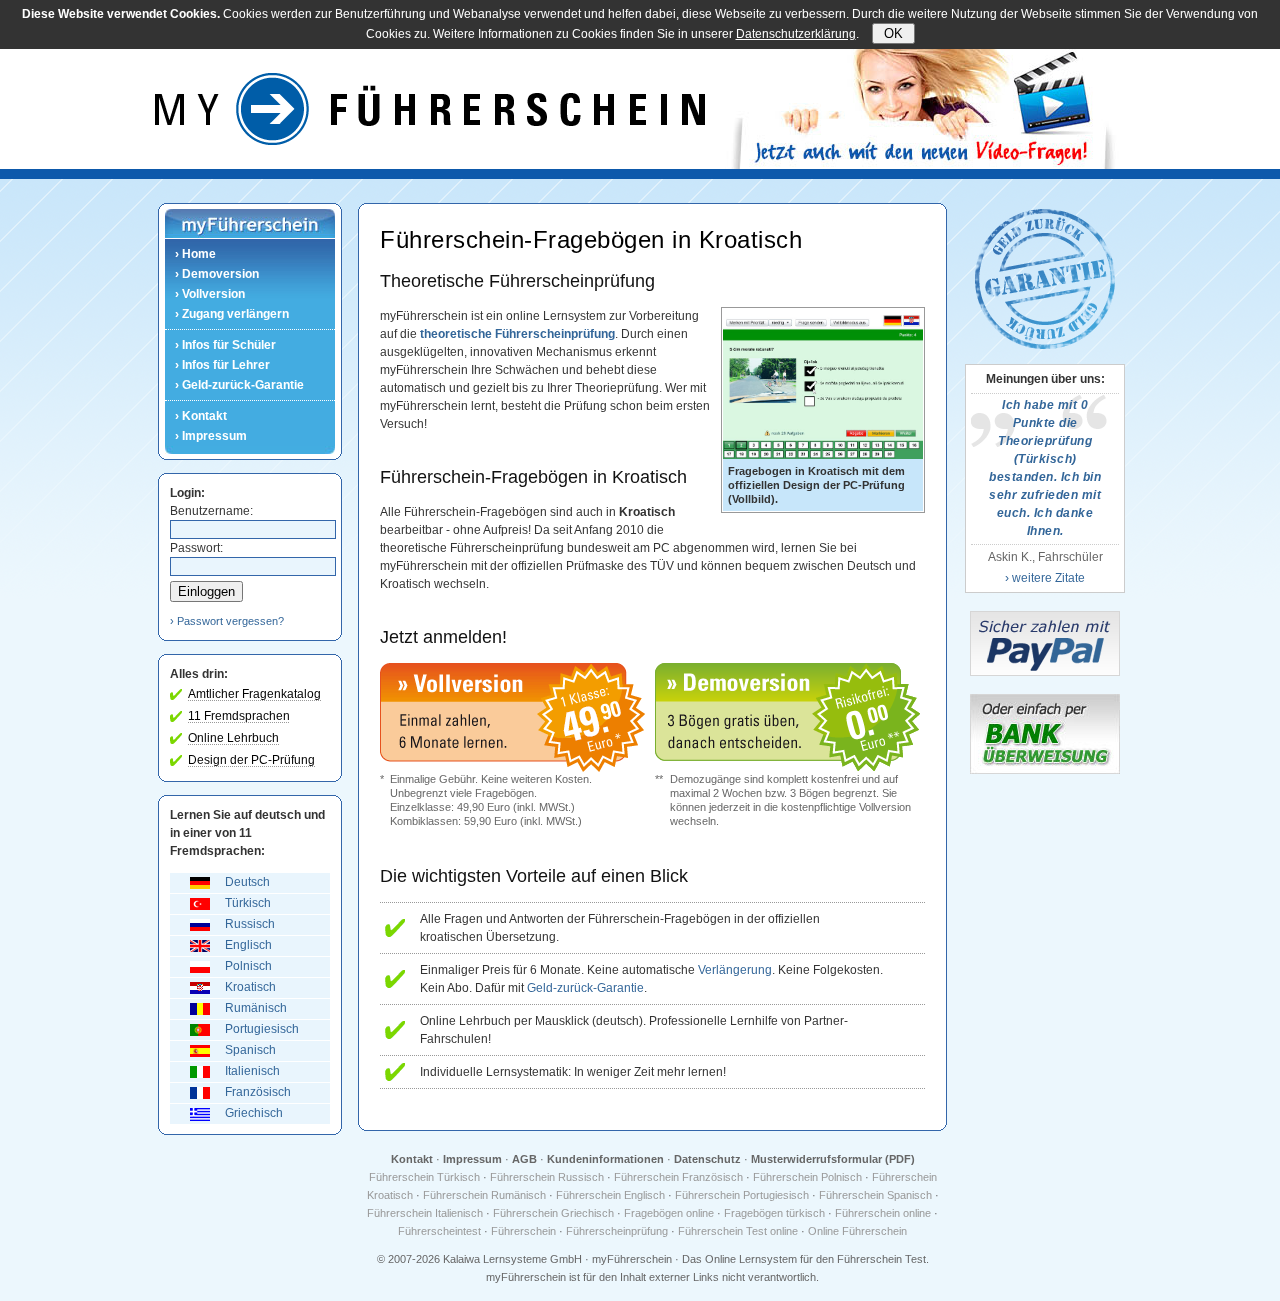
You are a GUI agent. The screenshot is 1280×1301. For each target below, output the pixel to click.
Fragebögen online (669, 1213)
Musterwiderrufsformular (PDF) (833, 1159)
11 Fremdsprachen (239, 716)
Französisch (258, 1092)
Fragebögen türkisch (774, 1213)
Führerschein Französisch (678, 1177)
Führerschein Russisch (547, 1177)
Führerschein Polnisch (807, 1177)
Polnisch (248, 966)
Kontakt (412, 1159)
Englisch (248, 945)
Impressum (472, 1159)
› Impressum (211, 436)
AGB (524, 1159)
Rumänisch (256, 1008)
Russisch (250, 924)
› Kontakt (201, 416)
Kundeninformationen (605, 1159)
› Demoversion (217, 274)
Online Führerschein (857, 1231)
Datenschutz (707, 1159)
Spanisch (250, 1050)
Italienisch (252, 1071)
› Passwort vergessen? (227, 621)
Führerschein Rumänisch (484, 1195)
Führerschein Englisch (610, 1195)
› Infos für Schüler (225, 345)
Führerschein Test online (738, 1231)
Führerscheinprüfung (617, 1231)
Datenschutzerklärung (796, 34)
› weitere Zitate (1045, 578)
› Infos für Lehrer (222, 365)
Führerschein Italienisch (425, 1213)
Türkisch (248, 903)
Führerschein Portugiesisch (742, 1195)
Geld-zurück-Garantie (585, 988)
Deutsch (247, 882)
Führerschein (523, 1231)
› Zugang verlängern (232, 314)
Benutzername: (211, 511)
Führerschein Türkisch (424, 1177)
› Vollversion (210, 294)
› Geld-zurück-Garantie (239, 385)
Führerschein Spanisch (875, 1195)
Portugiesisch (262, 1029)
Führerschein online (883, 1213)
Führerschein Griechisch (553, 1213)
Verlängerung (735, 970)
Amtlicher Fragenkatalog (254, 694)
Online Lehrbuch (233, 738)
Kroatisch (250, 987)
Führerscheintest (439, 1231)
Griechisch (254, 1113)
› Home (195, 254)
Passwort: (196, 548)
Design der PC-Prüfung (251, 760)
